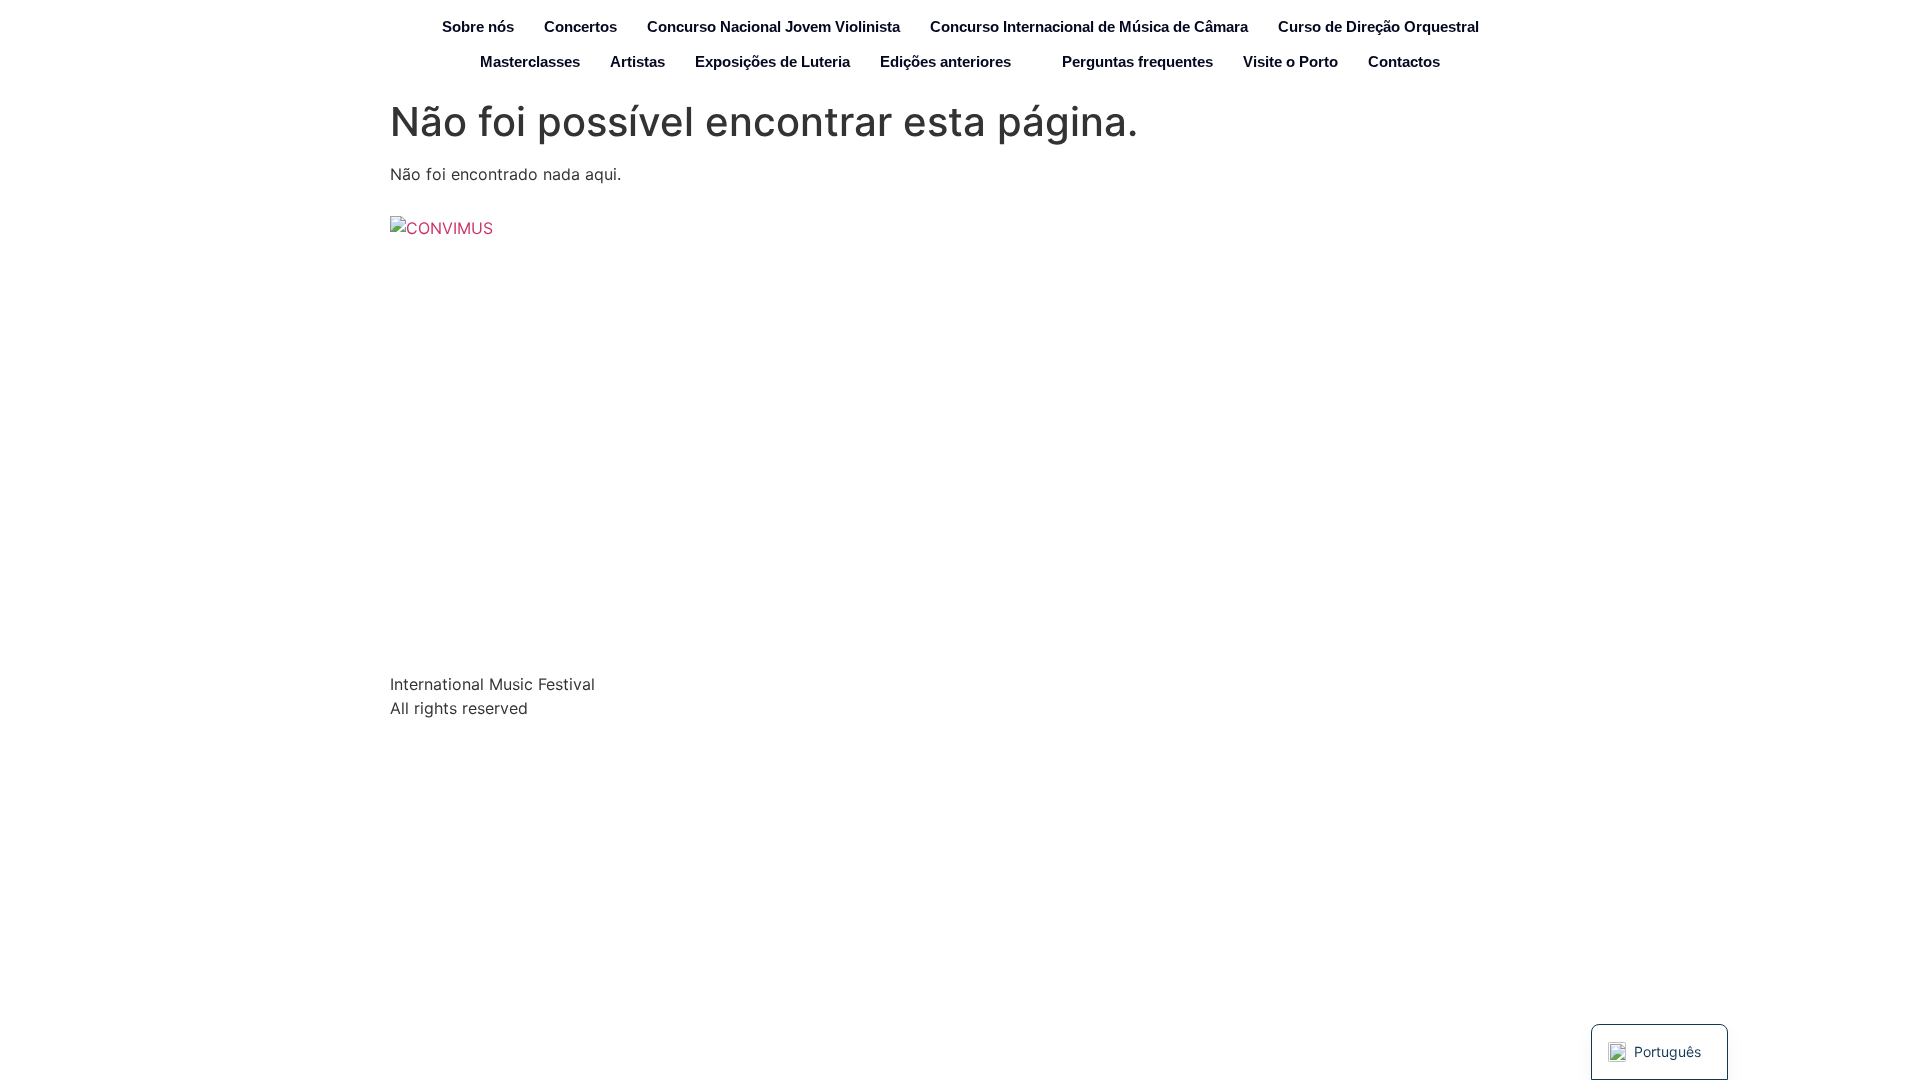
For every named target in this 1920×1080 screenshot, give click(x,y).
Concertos (580, 26)
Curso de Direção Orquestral (1378, 26)
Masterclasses (530, 61)
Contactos (1404, 61)
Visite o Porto (1290, 61)
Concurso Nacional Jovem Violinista (773, 26)
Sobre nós (478, 26)
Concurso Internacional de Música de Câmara (1089, 26)
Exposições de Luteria (772, 61)
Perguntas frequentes (1137, 61)
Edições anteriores (945, 61)
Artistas (637, 61)
